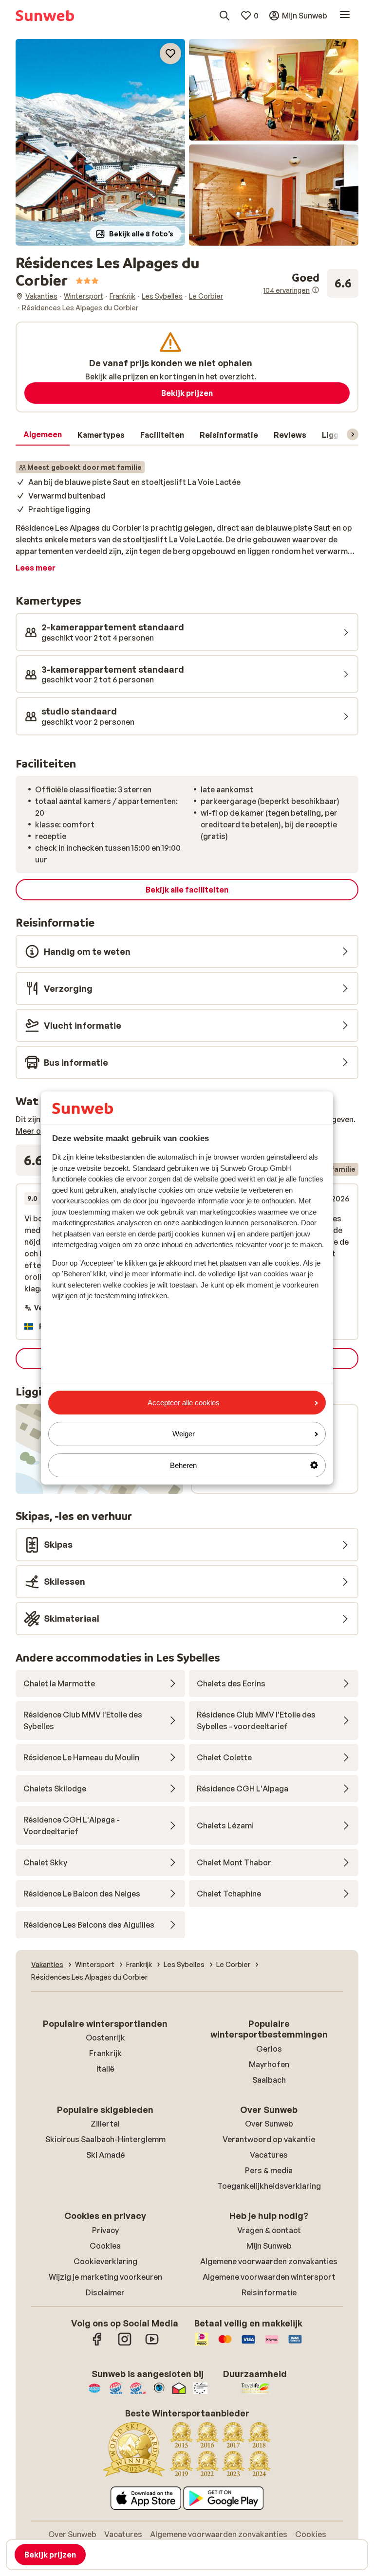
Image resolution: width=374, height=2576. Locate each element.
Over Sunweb (269, 2124)
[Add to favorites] (170, 54)
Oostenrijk (105, 2038)
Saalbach (269, 2080)
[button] (100, 142)
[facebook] (97, 2344)
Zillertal (105, 2124)
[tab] (43, 435)
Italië (105, 2069)
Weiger (184, 1434)
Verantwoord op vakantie (269, 2139)
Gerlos (269, 2049)
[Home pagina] (45, 16)
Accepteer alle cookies (184, 1403)
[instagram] (125, 2344)
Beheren (183, 1465)
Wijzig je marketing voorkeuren (105, 2277)
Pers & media (269, 2170)
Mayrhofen (269, 2064)
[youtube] (152, 2344)
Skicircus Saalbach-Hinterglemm (105, 2139)
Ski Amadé (105, 2155)
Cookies (105, 2246)
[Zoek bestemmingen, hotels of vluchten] (224, 16)
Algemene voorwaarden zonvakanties (269, 2261)
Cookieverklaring (105, 2261)
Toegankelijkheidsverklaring (269, 2186)
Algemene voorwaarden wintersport (269, 2277)
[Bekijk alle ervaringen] (311, 283)
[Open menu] (345, 16)
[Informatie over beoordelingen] (316, 290)
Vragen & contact (269, 2230)
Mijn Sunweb (269, 2246)
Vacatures (269, 2155)
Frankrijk (105, 2053)
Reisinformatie (269, 2292)
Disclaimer (105, 2292)
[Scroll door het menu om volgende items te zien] (353, 434)
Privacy (105, 2230)
